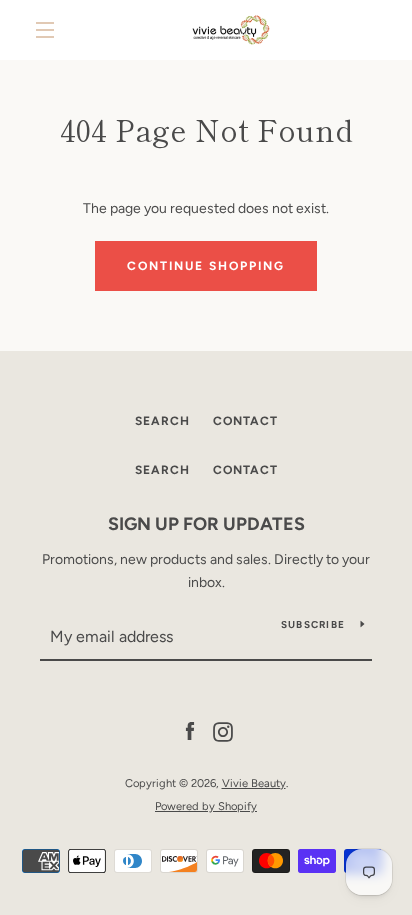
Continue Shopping (206, 266)
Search (162, 421)
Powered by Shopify (206, 806)
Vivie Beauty (254, 783)
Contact (245, 421)
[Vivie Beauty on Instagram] (223, 731)
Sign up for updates (206, 524)
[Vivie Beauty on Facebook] (190, 731)
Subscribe (313, 624)
